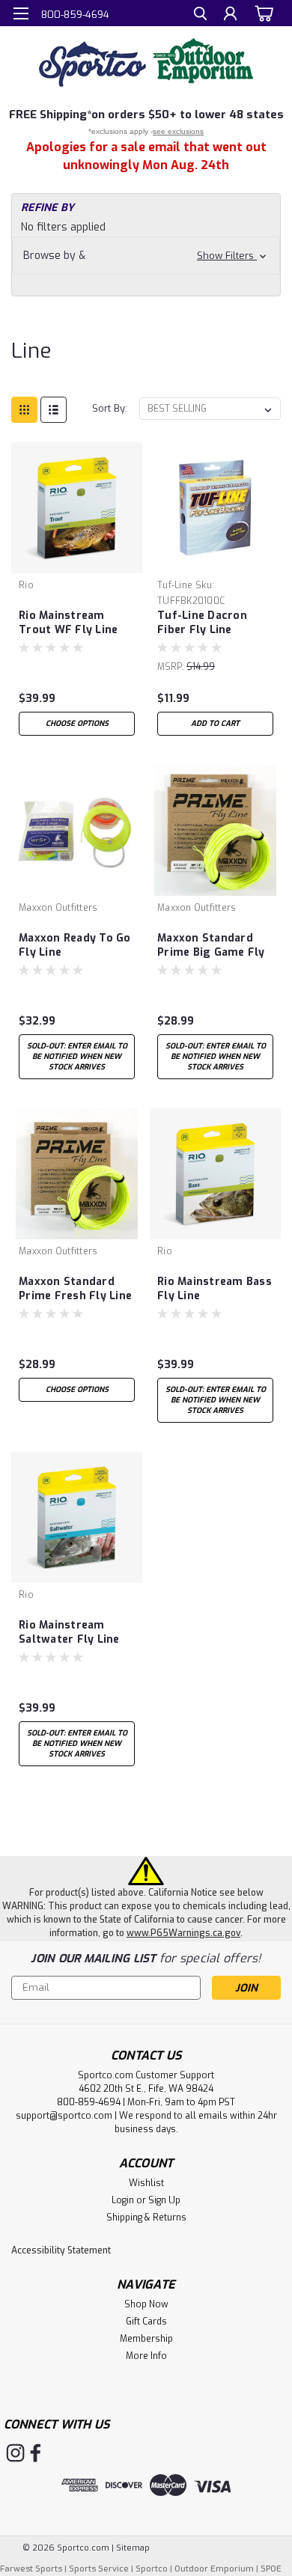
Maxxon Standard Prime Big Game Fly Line (211, 946)
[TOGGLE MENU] (21, 13)
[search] (200, 15)
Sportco (152, 2569)
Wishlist (146, 2183)
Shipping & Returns (146, 2218)
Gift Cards (146, 2322)
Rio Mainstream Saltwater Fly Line (69, 1632)
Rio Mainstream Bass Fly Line (215, 1289)
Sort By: (110, 408)
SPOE (271, 2569)
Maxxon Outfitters (58, 908)
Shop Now (146, 2304)
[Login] (230, 15)
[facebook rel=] (36, 2453)
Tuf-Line (175, 585)
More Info (146, 2356)
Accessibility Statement (61, 2250)
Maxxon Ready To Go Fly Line (75, 945)
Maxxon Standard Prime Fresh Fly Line (75, 1289)
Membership (146, 2339)
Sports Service (99, 2569)
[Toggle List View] (54, 410)
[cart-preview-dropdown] (262, 13)
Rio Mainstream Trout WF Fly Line (68, 623)
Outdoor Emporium (214, 2569)
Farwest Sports (31, 2569)
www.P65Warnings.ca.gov (183, 1933)
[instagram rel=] (15, 2453)
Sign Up (164, 2200)
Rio (26, 585)
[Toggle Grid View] (24, 410)
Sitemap (133, 2548)
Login (123, 2200)
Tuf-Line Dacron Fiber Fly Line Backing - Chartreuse (215, 623)
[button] (146, 256)
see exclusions (178, 131)
